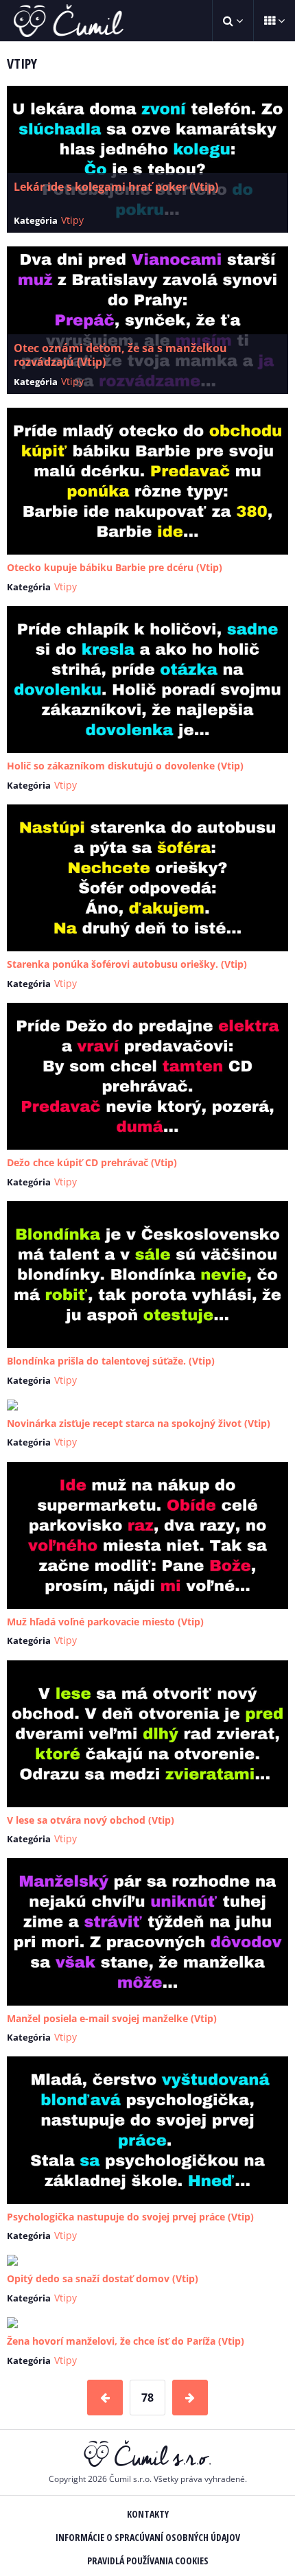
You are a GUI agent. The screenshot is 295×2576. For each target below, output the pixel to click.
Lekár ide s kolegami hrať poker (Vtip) (116, 187)
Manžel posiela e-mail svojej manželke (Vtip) (112, 2018)
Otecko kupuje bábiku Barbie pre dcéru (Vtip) (115, 567)
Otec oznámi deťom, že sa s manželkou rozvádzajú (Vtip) (120, 355)
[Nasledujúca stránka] (190, 2398)
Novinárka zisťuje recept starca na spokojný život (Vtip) (139, 1423)
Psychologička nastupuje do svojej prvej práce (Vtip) (130, 2217)
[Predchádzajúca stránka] (105, 2398)
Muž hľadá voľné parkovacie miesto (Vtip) (105, 1622)
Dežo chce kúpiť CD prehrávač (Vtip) (92, 1162)
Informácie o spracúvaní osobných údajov (148, 2537)
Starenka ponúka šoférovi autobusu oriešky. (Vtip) (127, 964)
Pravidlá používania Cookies (148, 2561)
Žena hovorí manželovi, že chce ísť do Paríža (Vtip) (126, 2341)
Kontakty (148, 2514)
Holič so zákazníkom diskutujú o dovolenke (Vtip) (125, 766)
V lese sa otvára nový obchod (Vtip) (91, 1820)
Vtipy (72, 220)
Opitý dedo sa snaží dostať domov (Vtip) (103, 2278)
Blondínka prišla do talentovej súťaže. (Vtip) (111, 1361)
